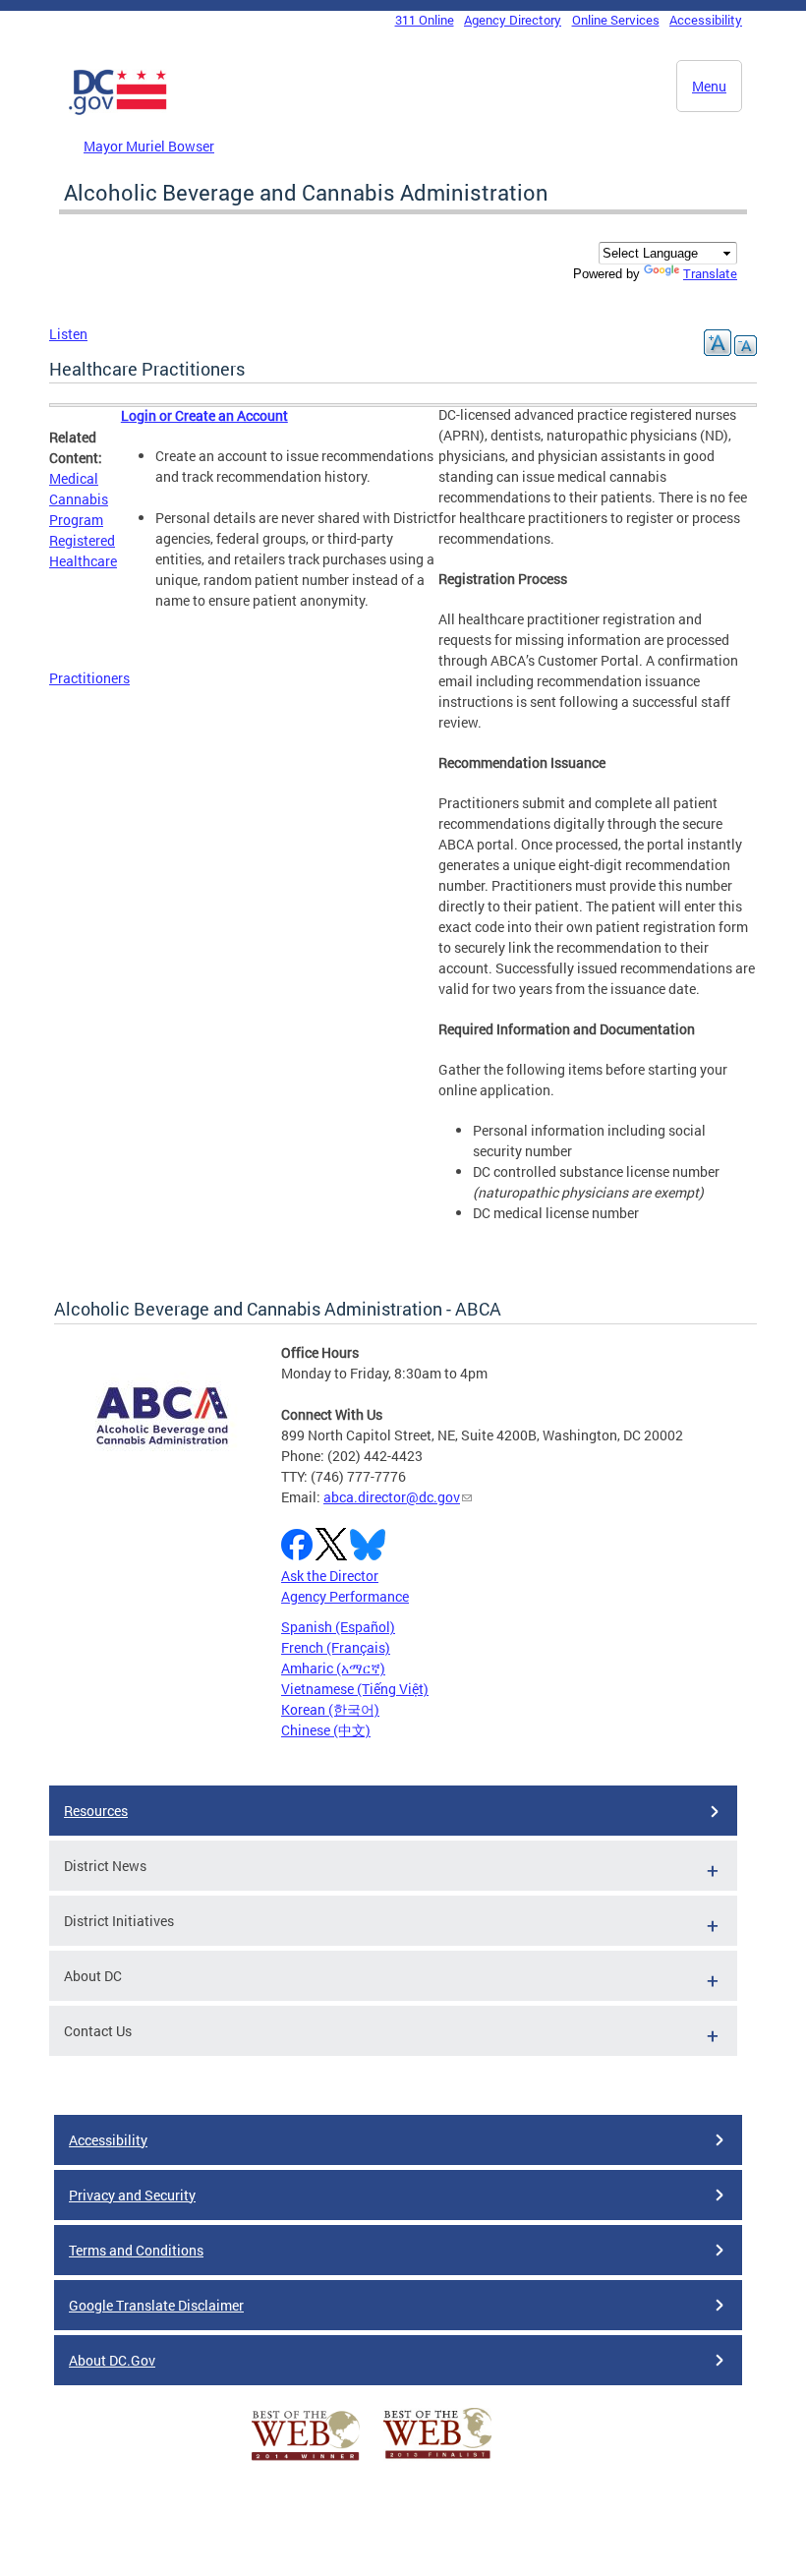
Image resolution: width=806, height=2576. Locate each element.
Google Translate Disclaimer (156, 2305)
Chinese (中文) (326, 1730)
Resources (96, 1811)
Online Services (616, 20)
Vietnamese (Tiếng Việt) (355, 1689)
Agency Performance (345, 1596)
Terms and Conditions (136, 2250)
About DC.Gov (112, 2360)
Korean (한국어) (330, 1709)
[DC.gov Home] (118, 111)
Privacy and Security (132, 2195)
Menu (709, 86)
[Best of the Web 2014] (306, 2460)
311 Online (425, 20)
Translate (710, 273)
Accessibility (706, 20)
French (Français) (336, 1647)
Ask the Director (330, 1576)
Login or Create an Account (204, 415)
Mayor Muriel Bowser (149, 146)
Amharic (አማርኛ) (333, 1668)
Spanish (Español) (338, 1627)
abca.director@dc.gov (392, 1497)
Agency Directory (513, 20)
